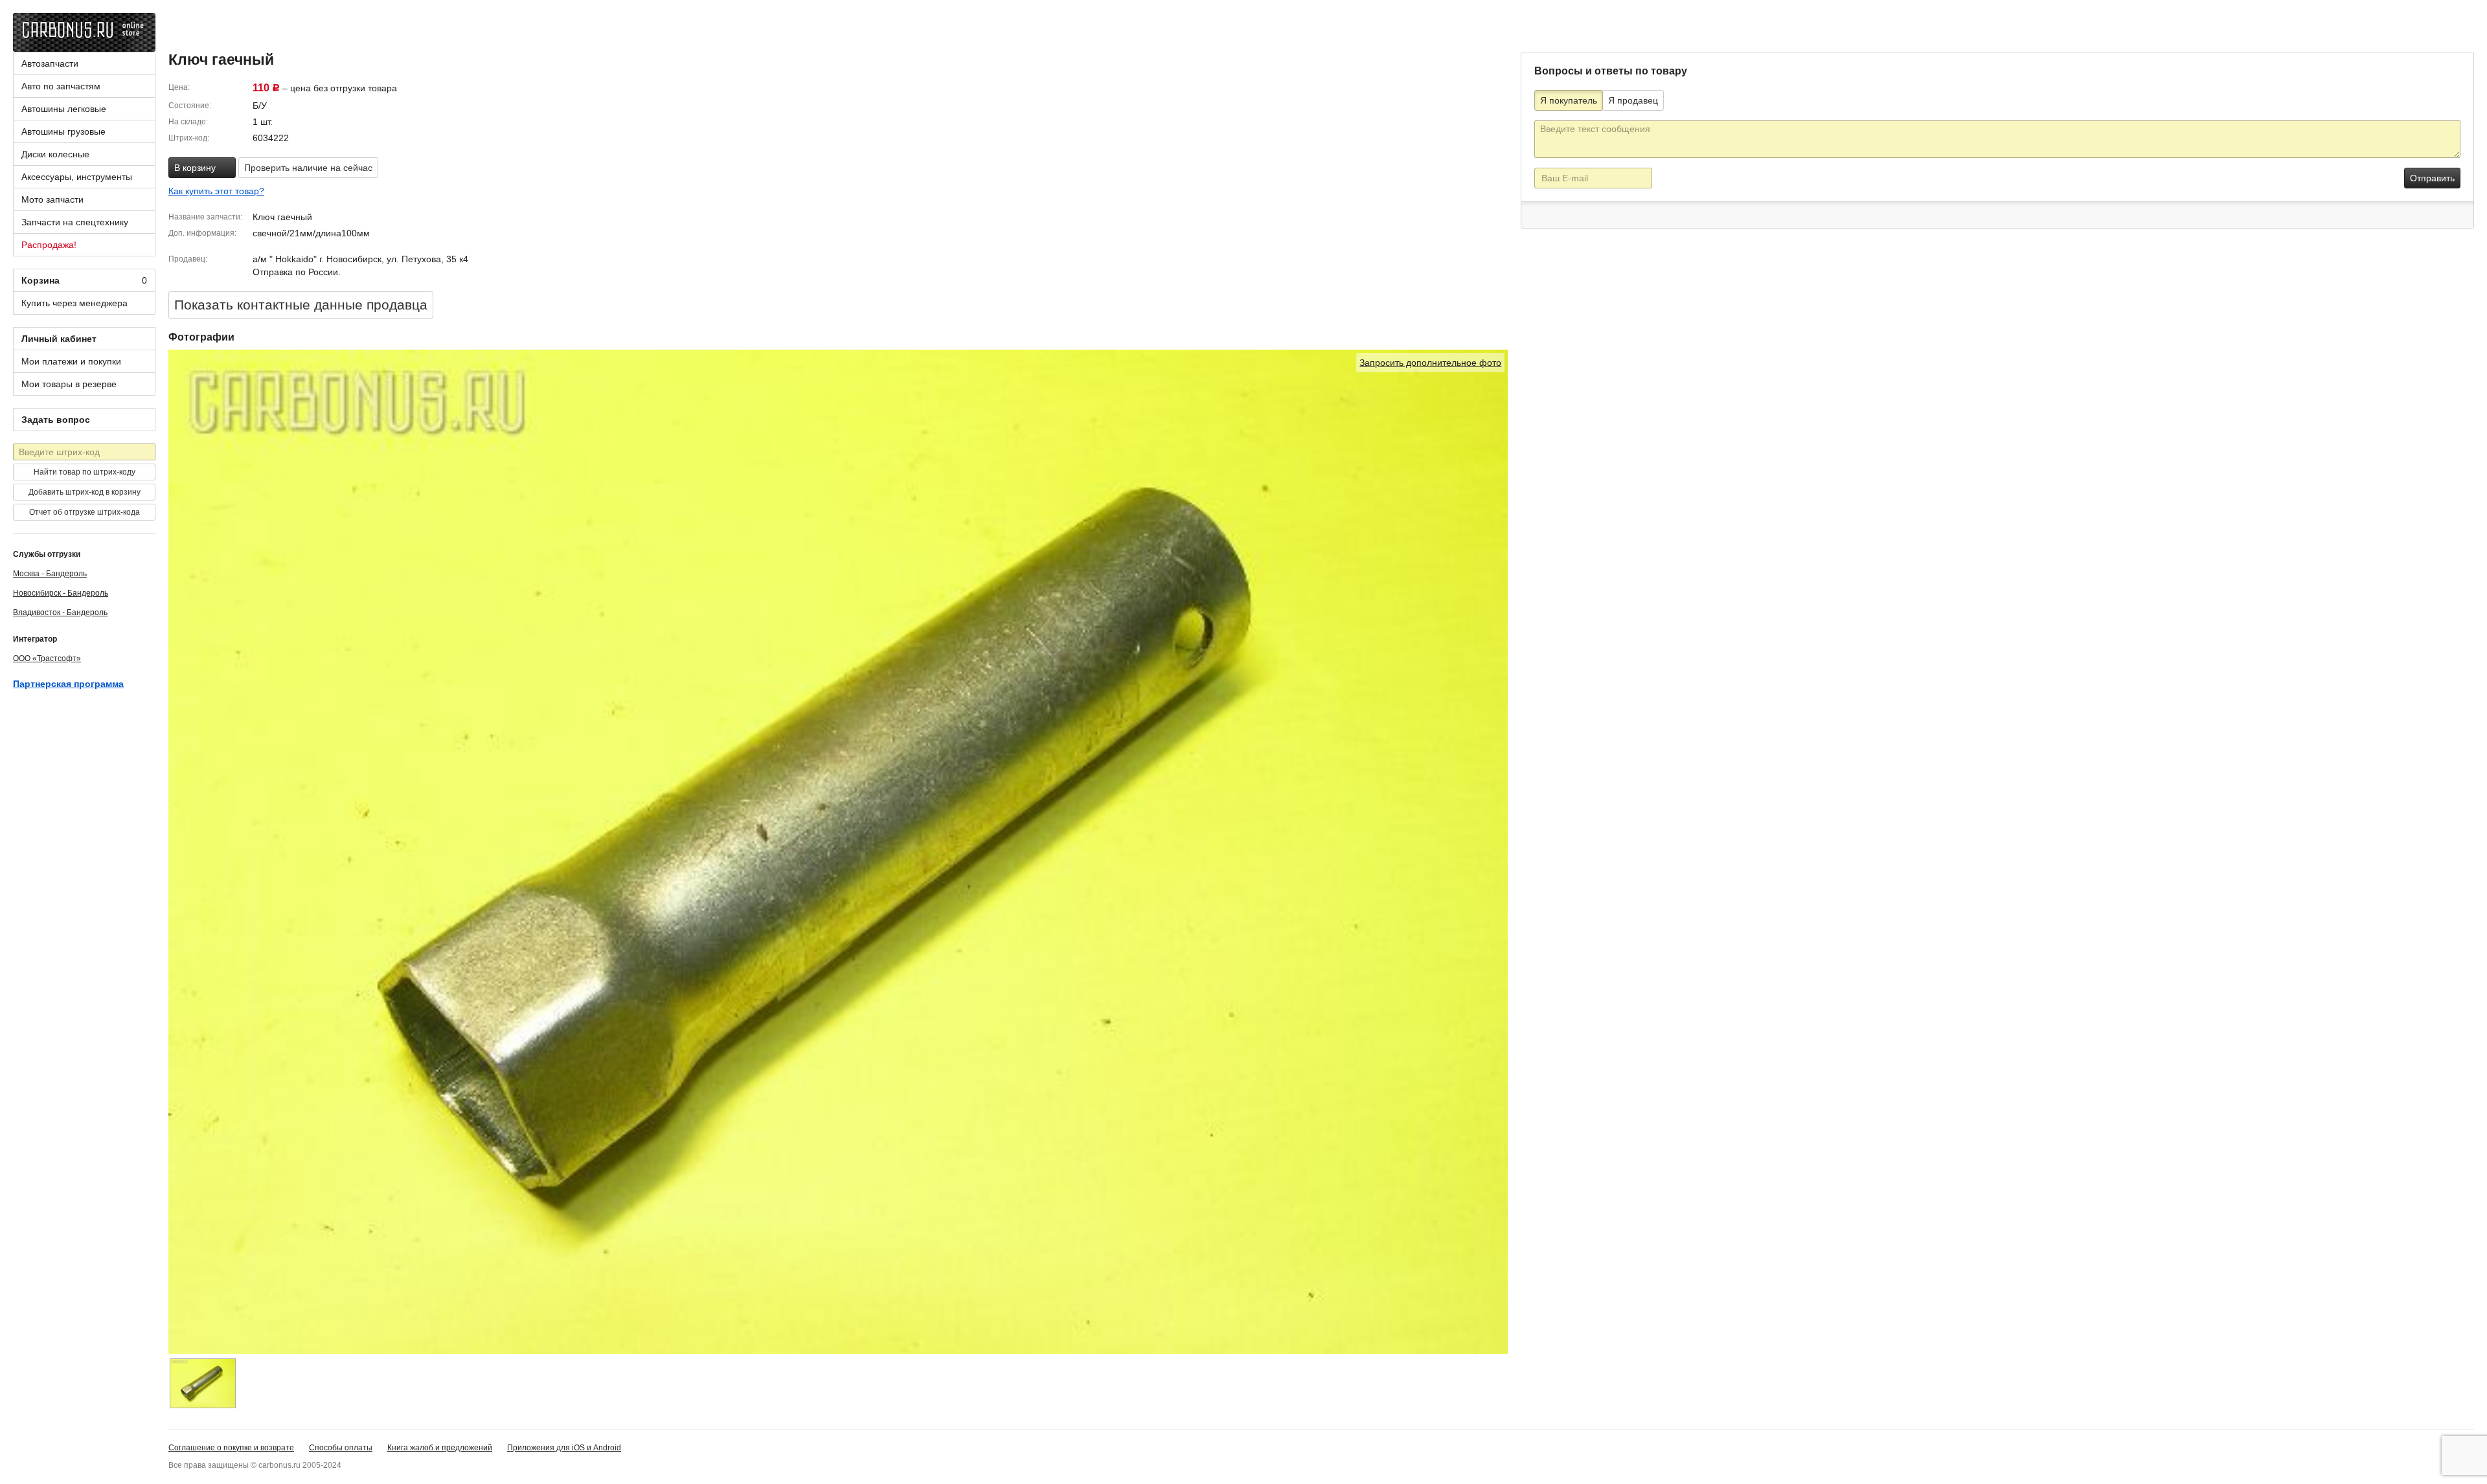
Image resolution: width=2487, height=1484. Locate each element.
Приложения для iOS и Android (564, 1448)
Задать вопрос (56, 420)
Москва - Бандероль (50, 574)
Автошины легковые (64, 109)
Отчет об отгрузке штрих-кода (85, 512)
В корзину (196, 168)
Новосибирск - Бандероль (61, 593)
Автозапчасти (50, 63)
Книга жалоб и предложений (440, 1448)
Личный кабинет (59, 339)
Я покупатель (1569, 100)
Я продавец (1633, 100)
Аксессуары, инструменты (77, 177)
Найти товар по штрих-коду (85, 472)
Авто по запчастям (61, 86)
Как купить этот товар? (216, 191)
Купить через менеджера (74, 303)
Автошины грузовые (63, 131)
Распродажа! (49, 245)
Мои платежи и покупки (71, 361)
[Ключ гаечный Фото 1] (203, 1383)
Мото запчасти (52, 199)
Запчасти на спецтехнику (75, 222)
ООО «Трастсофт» (47, 658)
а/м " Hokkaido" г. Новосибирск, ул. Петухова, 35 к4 (360, 259)
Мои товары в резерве (69, 384)
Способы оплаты (341, 1448)
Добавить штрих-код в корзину (85, 492)
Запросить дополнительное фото (1430, 363)
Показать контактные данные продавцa (301, 305)
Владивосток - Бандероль (60, 613)
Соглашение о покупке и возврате (231, 1448)
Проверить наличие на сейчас (308, 168)
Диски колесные (55, 154)
